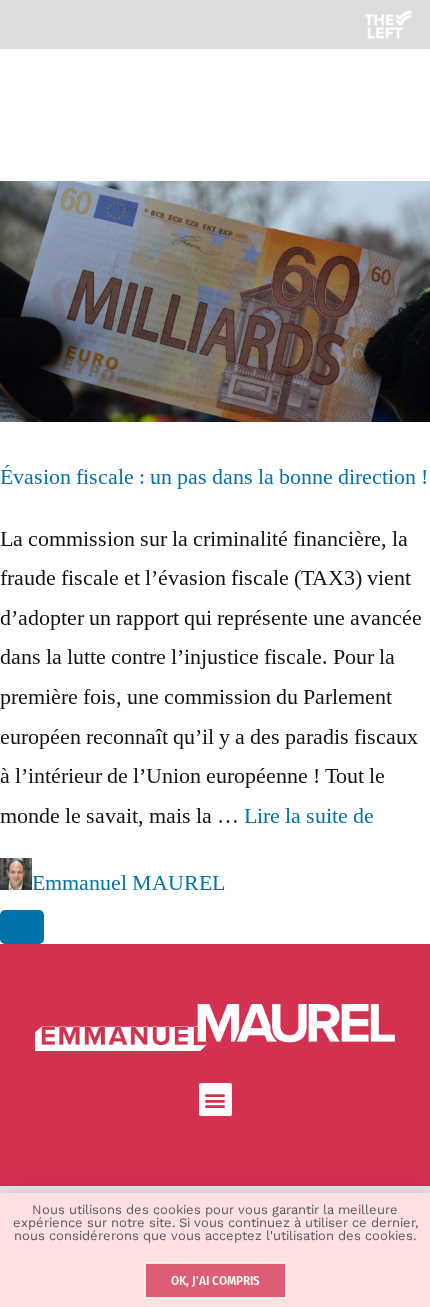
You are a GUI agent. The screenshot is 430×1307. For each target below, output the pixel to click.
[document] (215, 653)
